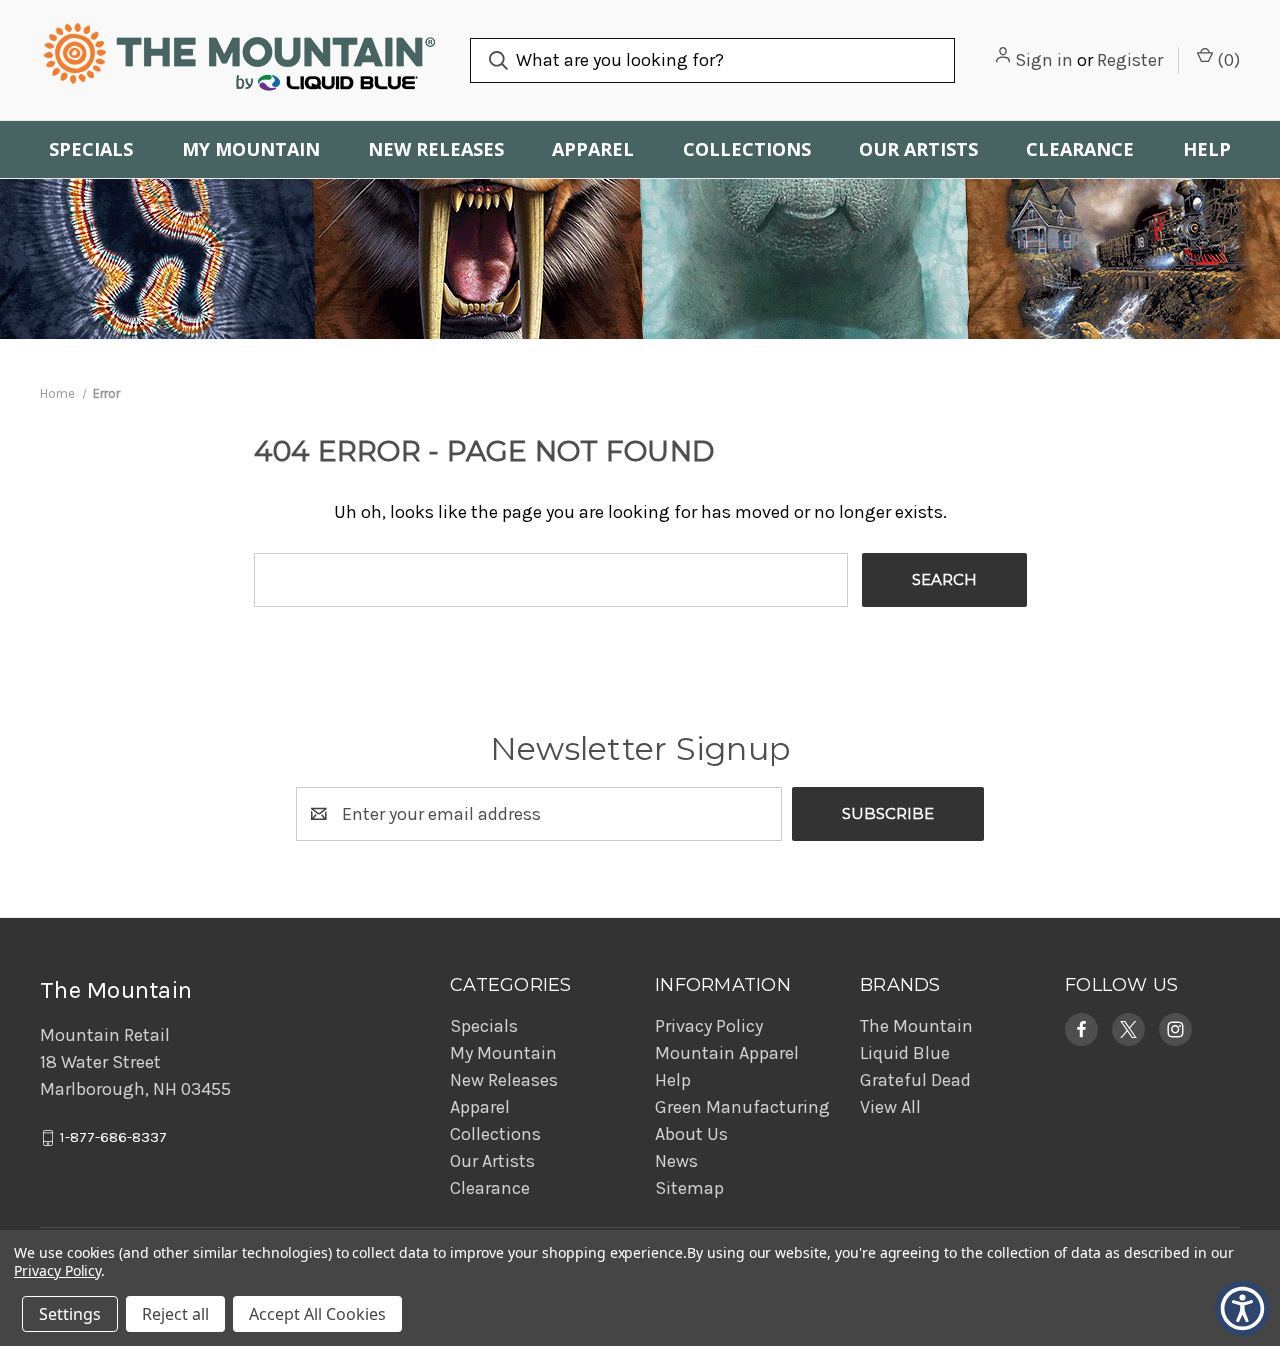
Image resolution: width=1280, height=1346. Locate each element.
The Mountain (916, 1026)
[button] (1081, 1029)
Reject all (175, 1314)
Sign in (1044, 60)
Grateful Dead (915, 1080)
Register (1130, 60)
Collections (747, 149)
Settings (70, 1314)
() (1226, 60)
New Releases (436, 149)
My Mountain (251, 149)
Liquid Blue (905, 1053)
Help (1207, 149)
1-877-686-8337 (113, 1138)
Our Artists (918, 149)
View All (890, 1107)
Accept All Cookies (317, 1314)
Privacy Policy (709, 1026)
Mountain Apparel (727, 1053)
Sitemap (689, 1188)
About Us (691, 1134)
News (676, 1161)
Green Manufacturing (742, 1107)
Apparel (593, 149)
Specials (91, 149)
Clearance (1080, 149)
